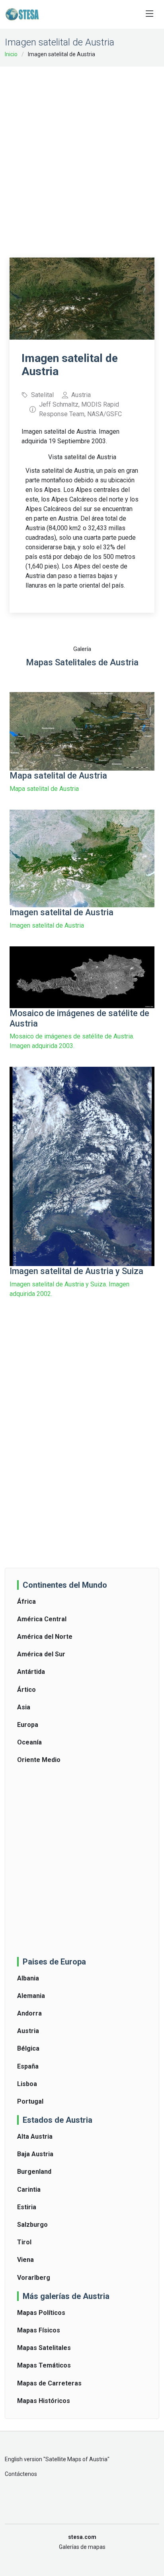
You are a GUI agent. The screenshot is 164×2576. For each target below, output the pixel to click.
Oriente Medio (39, 1760)
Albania (28, 1978)
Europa (28, 1725)
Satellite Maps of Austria (76, 2459)
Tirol (24, 2242)
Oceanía (29, 1742)
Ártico (26, 1690)
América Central (42, 1619)
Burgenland (34, 2172)
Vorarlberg (34, 2278)
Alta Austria (35, 2137)
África (26, 1602)
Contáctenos (21, 2474)
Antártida (31, 1672)
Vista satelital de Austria (82, 457)
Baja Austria (35, 2154)
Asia (24, 1707)
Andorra (29, 2013)
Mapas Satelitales (44, 2348)
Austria (28, 2031)
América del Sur (41, 1654)
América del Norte (45, 1637)
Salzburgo (32, 2225)
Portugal (30, 2101)
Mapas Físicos (39, 2330)
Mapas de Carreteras (49, 2383)
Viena (25, 2260)
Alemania (31, 1996)
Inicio (11, 54)
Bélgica (28, 2048)
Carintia (29, 2190)
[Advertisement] (82, 157)
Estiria (27, 2207)
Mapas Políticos (41, 2313)
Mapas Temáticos (44, 2365)
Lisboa (27, 2084)
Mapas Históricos (44, 2401)
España (28, 2066)
